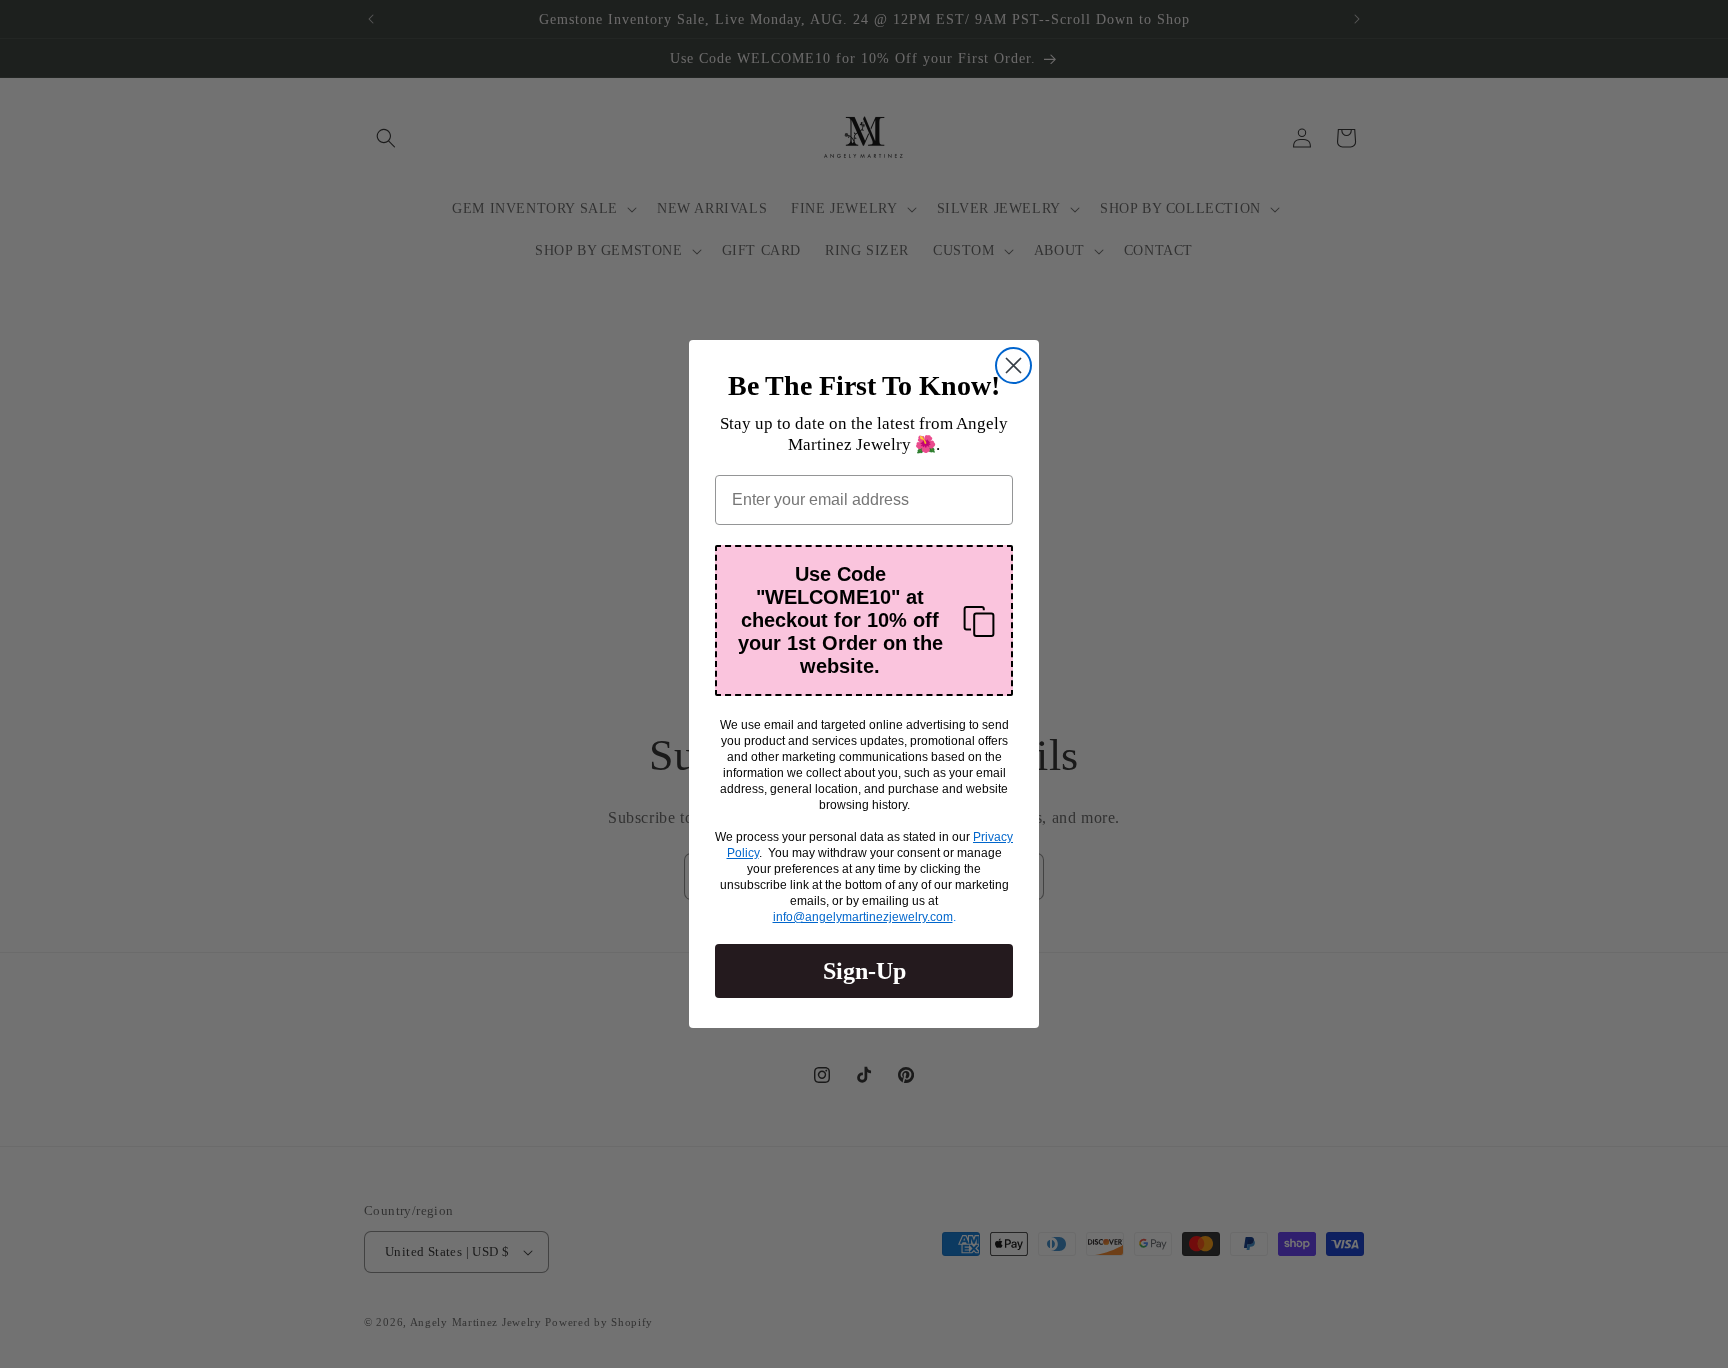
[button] (864, 620)
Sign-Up (864, 971)
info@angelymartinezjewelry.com (863, 917)
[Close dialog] (1013, 365)
